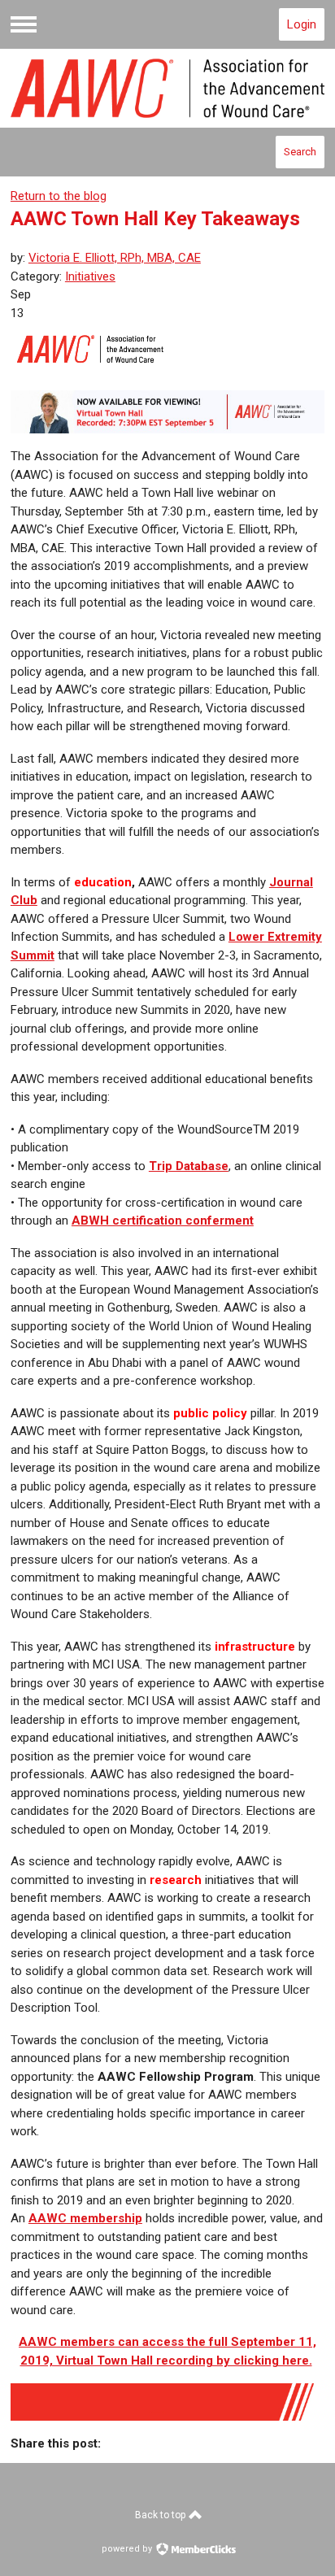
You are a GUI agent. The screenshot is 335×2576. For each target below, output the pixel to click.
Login (302, 24)
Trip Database (189, 1166)
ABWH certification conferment (163, 1221)
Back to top (161, 2515)
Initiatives (90, 276)
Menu (24, 24)
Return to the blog (59, 196)
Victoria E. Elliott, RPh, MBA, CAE (115, 258)
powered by (128, 2549)
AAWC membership (85, 2218)
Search (300, 152)
